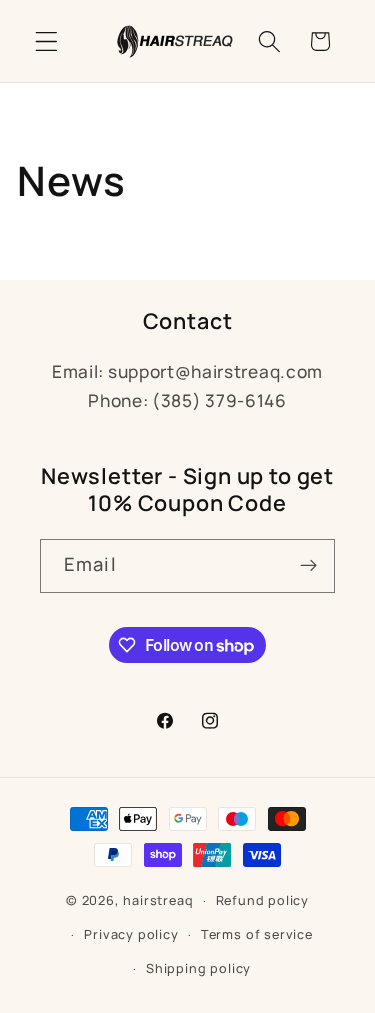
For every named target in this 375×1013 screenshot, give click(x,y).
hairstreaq (158, 900)
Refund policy (262, 900)
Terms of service (257, 934)
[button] (46, 41)
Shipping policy (198, 968)
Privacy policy (131, 934)
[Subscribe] (308, 566)
